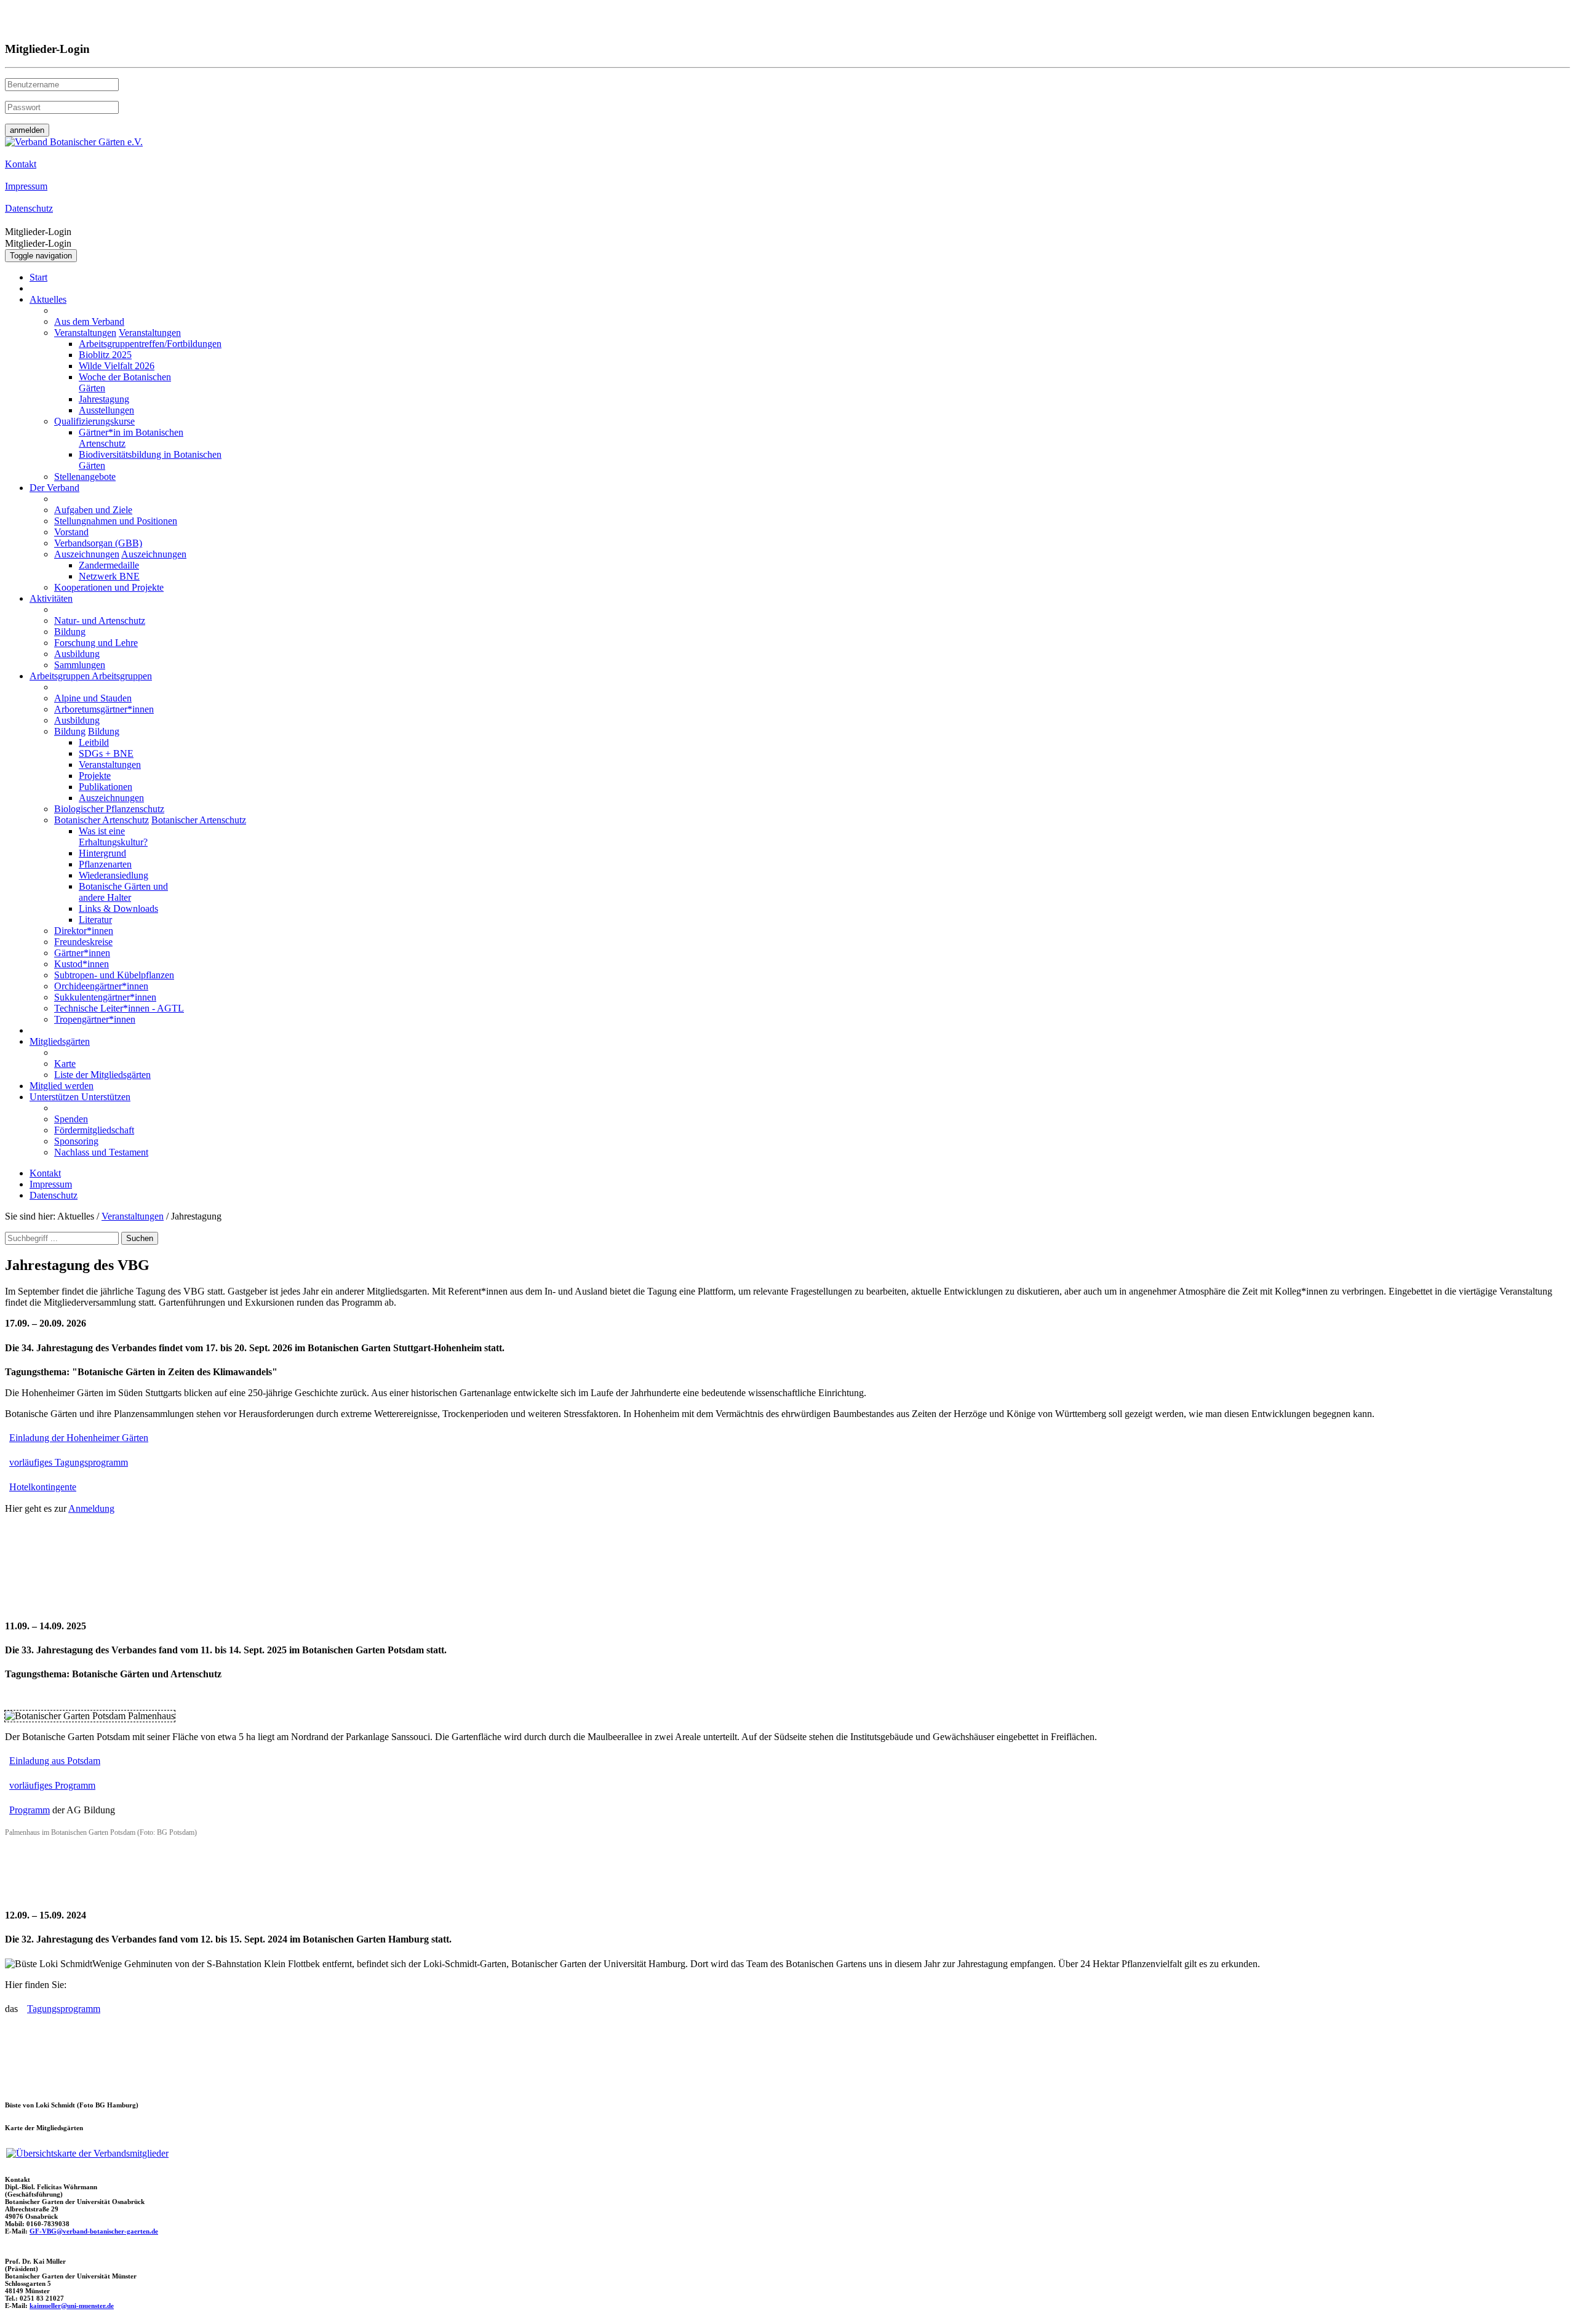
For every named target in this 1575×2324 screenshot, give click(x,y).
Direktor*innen (84, 931)
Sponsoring (76, 1141)
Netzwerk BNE (109, 576)
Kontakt (45, 1173)
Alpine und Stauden (93, 698)
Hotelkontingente (43, 1487)
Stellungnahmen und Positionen (116, 521)
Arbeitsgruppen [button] (61, 676)
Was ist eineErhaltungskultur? (113, 837)
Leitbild (94, 742)
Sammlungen (80, 665)
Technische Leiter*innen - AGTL (119, 1008)
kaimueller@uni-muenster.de (72, 2306)
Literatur (95, 920)
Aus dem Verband (89, 321)
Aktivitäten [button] (51, 598)
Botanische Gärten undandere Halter (123, 892)
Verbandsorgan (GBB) (98, 543)
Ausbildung (77, 654)
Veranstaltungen (85, 333)
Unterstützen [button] (55, 1097)
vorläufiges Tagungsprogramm (69, 1462)
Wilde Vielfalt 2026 (117, 366)
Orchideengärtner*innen (101, 986)
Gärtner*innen (82, 953)
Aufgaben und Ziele (93, 510)
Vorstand (71, 532)
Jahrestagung (104, 399)
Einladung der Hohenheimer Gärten (79, 1438)
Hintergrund (102, 853)
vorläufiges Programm (52, 1785)
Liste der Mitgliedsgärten (102, 1075)
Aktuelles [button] (48, 299)
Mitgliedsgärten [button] (60, 1041)
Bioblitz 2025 (105, 355)
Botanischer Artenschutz (102, 820)
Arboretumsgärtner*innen (104, 709)
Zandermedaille (109, 565)
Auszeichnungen (87, 554)
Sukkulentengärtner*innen (105, 997)
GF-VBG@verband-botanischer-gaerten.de (94, 2231)
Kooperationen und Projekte (109, 587)
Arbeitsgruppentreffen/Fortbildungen (150, 344)
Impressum (51, 1184)
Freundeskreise (83, 942)
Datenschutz (54, 1195)
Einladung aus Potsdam (55, 1761)
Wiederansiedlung (114, 875)
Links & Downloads (118, 908)
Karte (65, 1064)
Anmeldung (91, 1508)
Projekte (95, 776)
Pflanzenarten (105, 864)
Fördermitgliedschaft (94, 1130)
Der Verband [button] (54, 488)
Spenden (71, 1119)
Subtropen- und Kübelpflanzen (114, 975)
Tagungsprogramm (64, 2009)
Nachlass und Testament (101, 1152)
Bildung (70, 632)
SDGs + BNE (106, 753)
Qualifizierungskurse (94, 421)
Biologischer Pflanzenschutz (109, 809)
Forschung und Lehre (96, 643)
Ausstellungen (106, 410)
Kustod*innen (82, 964)
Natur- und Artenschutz (100, 621)
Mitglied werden (62, 1086)
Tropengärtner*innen (95, 1019)
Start (38, 277)
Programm (30, 1810)
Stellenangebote (85, 477)
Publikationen (106, 787)
